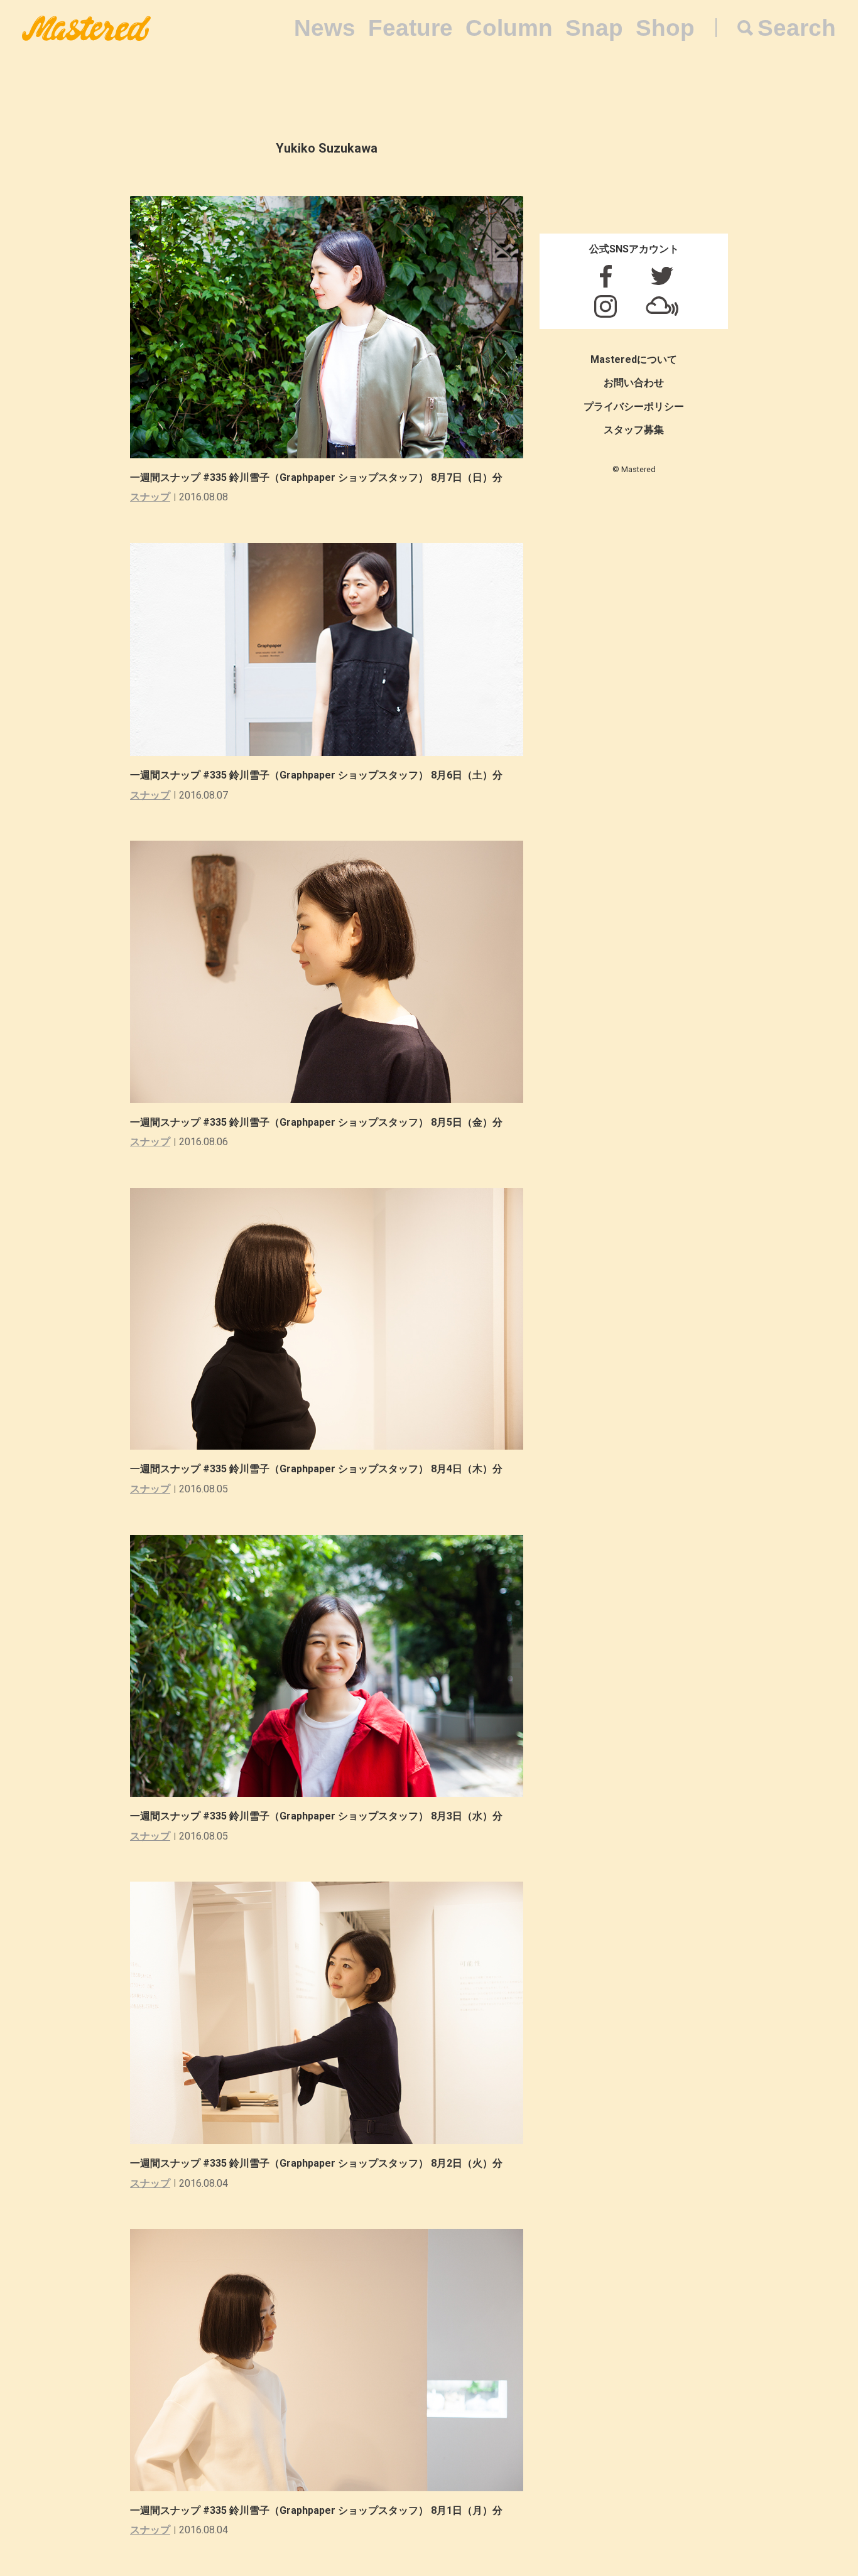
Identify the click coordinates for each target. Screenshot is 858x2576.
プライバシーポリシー (634, 407)
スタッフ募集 (634, 430)
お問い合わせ (634, 383)
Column (509, 28)
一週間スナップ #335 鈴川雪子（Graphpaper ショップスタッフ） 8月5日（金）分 (316, 1122)
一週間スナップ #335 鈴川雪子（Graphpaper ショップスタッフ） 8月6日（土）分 (316, 775)
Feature (410, 28)
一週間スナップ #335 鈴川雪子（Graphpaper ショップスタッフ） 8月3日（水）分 (316, 1816)
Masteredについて (634, 359)
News (325, 28)
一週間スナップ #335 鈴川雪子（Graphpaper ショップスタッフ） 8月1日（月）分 (316, 2510)
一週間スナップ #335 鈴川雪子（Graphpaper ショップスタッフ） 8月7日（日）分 (316, 477)
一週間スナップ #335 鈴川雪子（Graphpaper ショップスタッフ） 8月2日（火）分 (316, 2163)
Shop (665, 28)
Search (797, 28)
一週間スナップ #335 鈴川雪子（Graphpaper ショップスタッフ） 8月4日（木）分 (316, 1469)
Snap (594, 28)
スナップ (150, 497)
